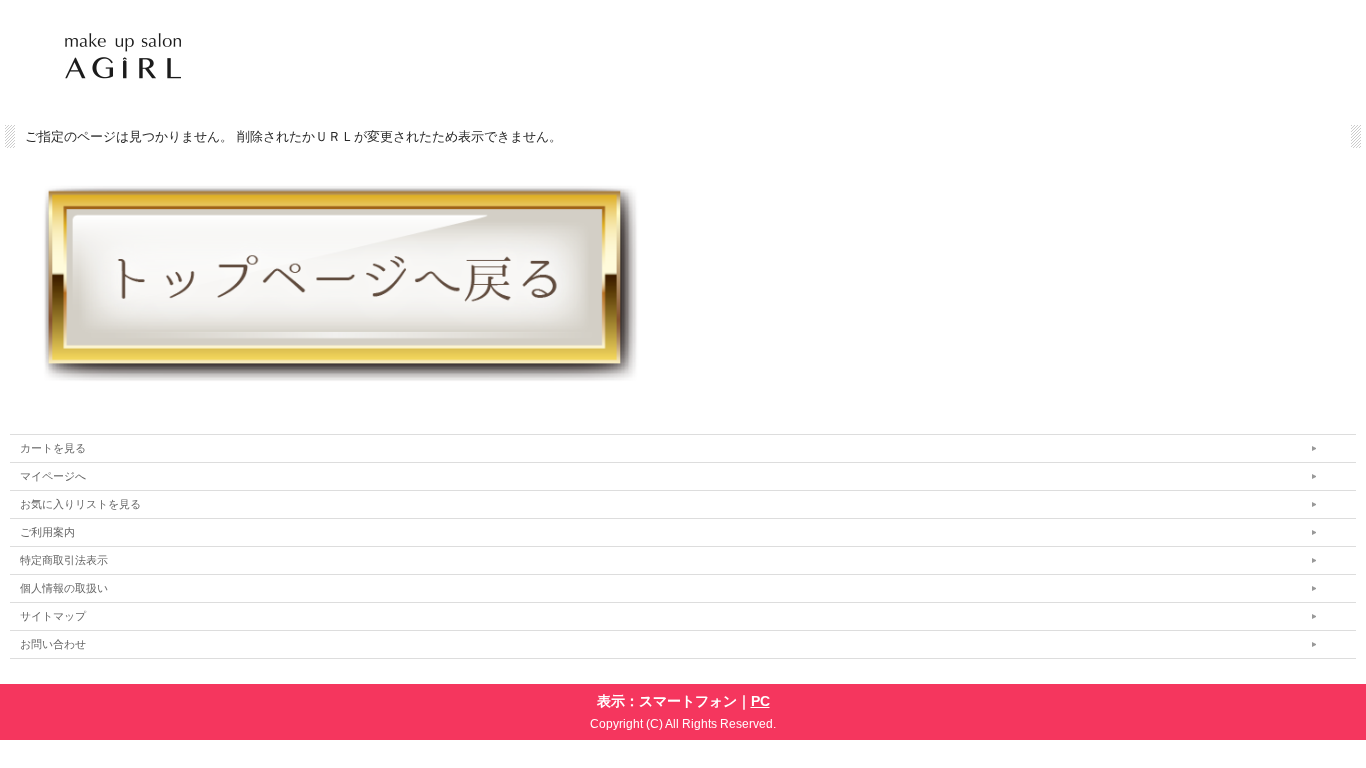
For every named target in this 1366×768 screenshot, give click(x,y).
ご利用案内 (47, 532)
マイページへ (53, 476)
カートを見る (53, 448)
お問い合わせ (53, 644)
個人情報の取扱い (64, 588)
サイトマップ (53, 616)
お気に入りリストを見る (80, 504)
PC (760, 701)
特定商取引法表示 (64, 560)
